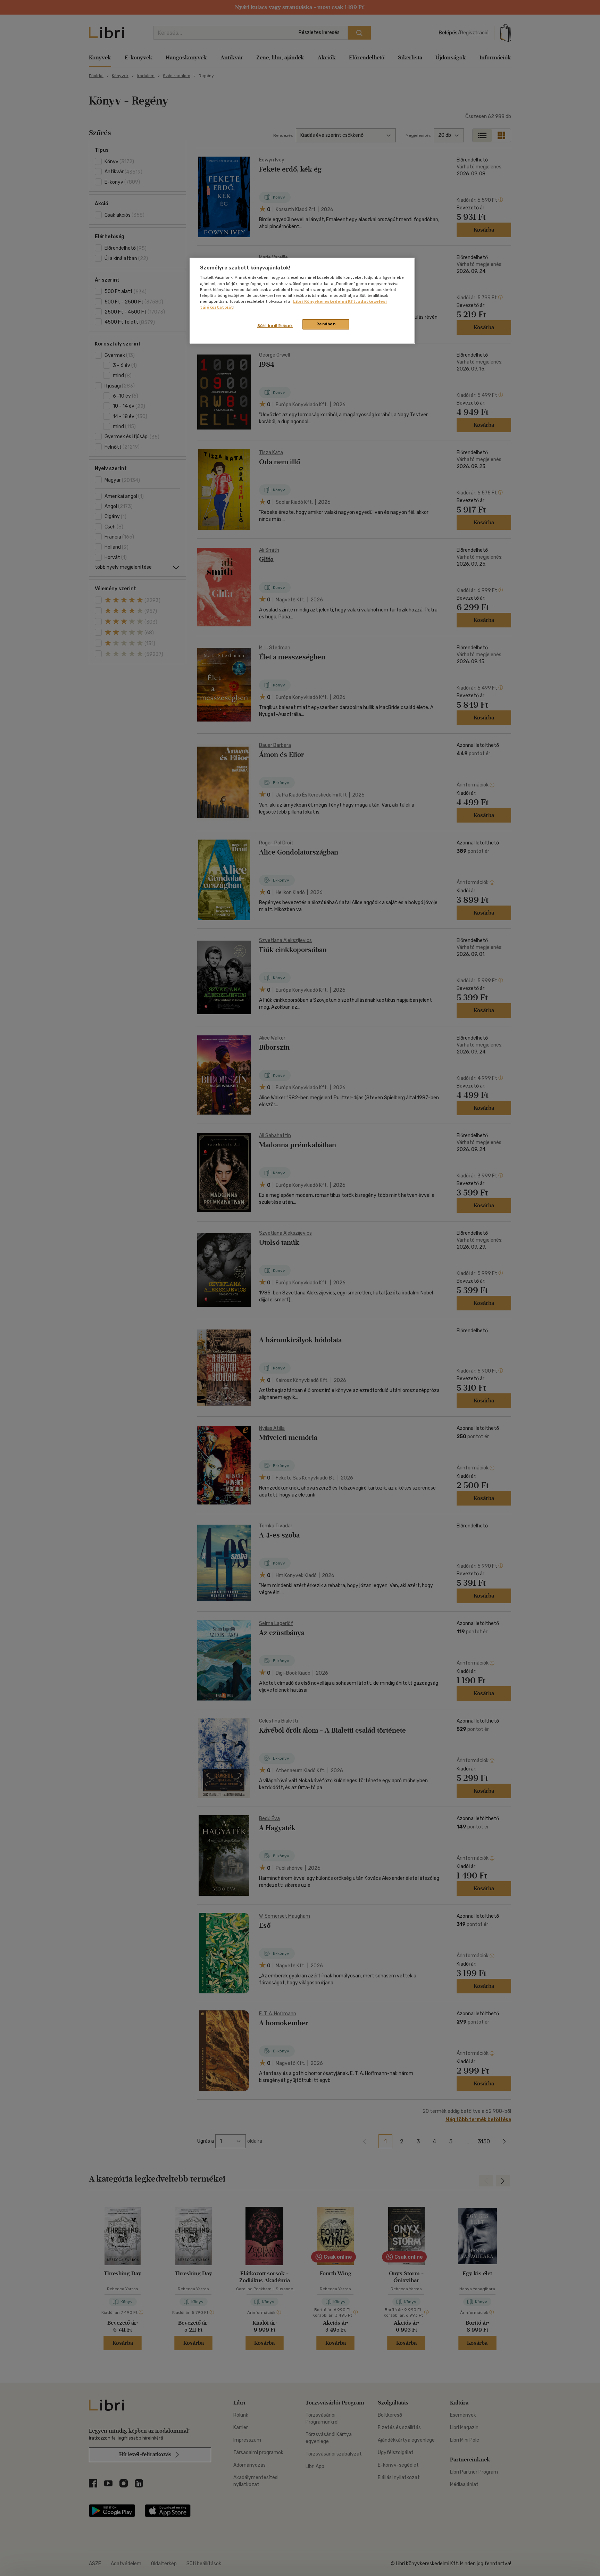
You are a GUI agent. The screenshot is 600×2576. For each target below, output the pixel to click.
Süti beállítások (275, 326)
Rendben (326, 324)
